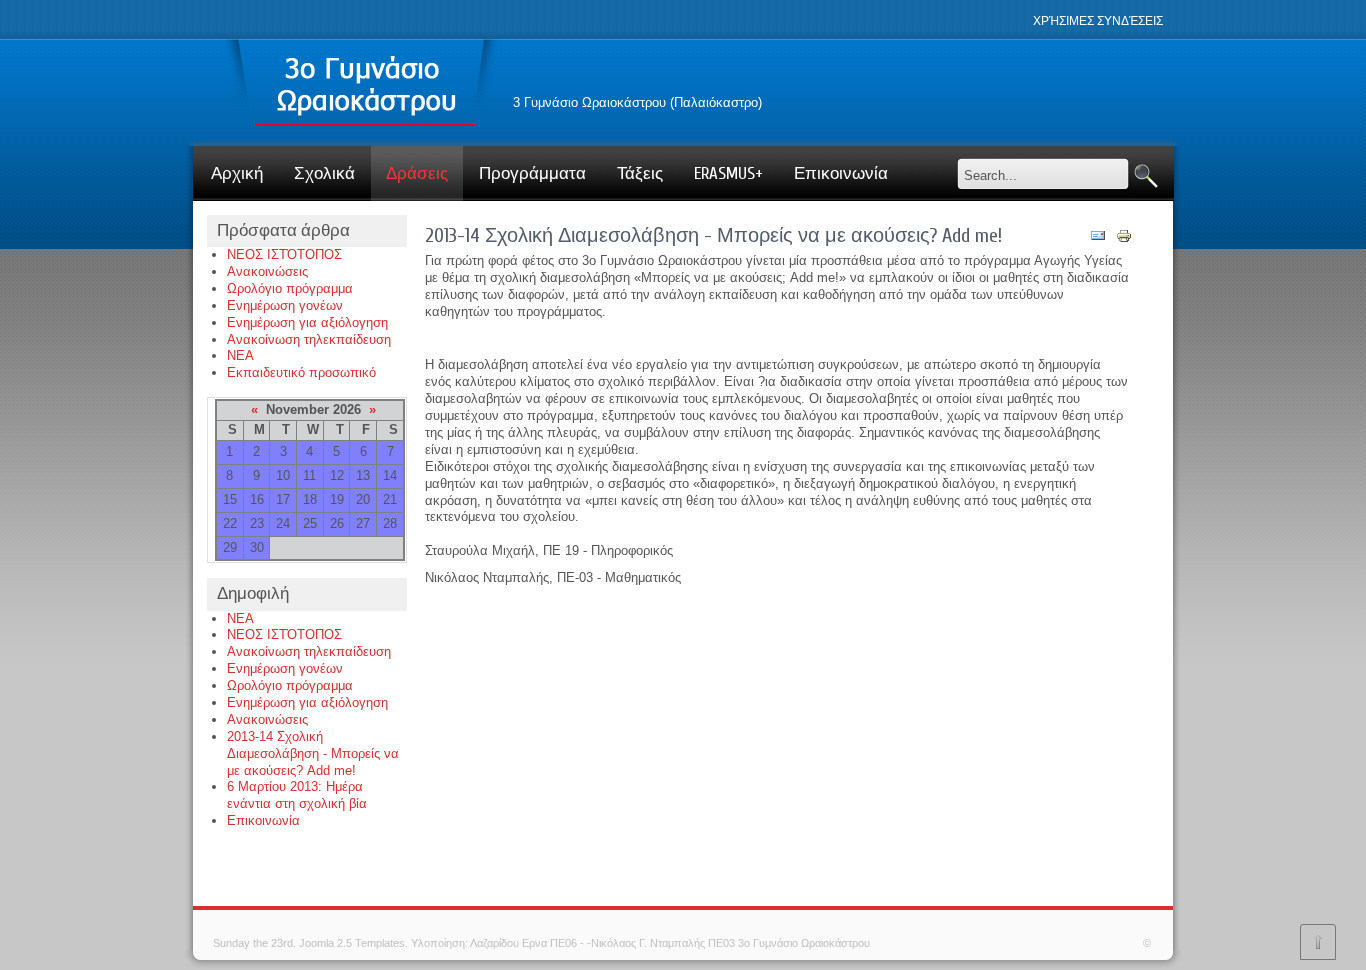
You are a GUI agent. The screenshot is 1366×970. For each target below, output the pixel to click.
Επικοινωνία (841, 173)
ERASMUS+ (728, 173)
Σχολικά (324, 173)
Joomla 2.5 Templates (352, 943)
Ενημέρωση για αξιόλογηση (307, 322)
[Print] (1124, 239)
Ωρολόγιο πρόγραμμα (290, 288)
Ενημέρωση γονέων (285, 305)
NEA (240, 355)
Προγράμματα (532, 173)
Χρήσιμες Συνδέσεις (1098, 21)
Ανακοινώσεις (267, 271)
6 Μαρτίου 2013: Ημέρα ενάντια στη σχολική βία (297, 795)
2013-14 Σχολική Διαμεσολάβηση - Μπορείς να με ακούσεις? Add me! (313, 753)
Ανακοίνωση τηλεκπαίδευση (309, 339)
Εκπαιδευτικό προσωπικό (301, 372)
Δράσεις (417, 173)
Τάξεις (640, 173)
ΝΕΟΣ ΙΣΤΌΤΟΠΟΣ (284, 254)
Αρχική (237, 173)
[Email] (1098, 239)
